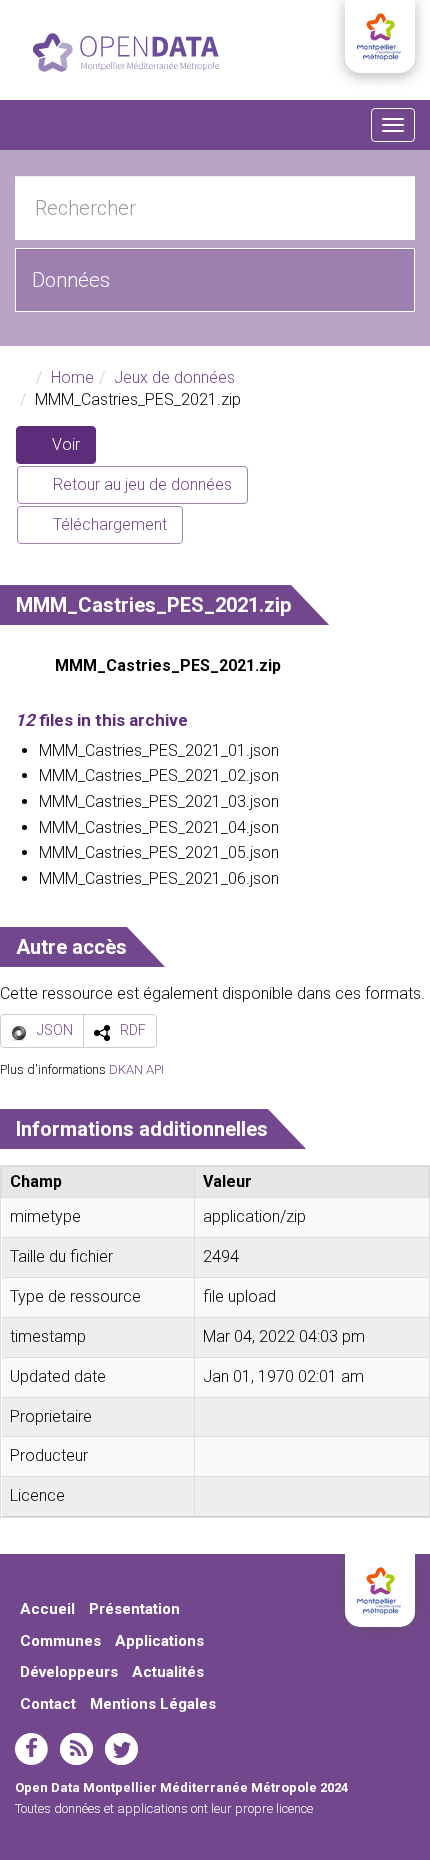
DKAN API (136, 1069)
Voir (72, 449)
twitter (121, 1749)
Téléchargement (108, 524)
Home (72, 377)
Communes (60, 1641)
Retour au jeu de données (140, 484)
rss (76, 1749)
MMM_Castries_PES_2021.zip (168, 665)
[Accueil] (126, 52)
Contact (48, 1704)
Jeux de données (174, 377)
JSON (55, 1030)
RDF (133, 1030)
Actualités (168, 1672)
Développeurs (69, 1672)
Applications (159, 1641)
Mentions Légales (153, 1704)
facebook (31, 1749)
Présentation (134, 1609)
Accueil (47, 1609)
